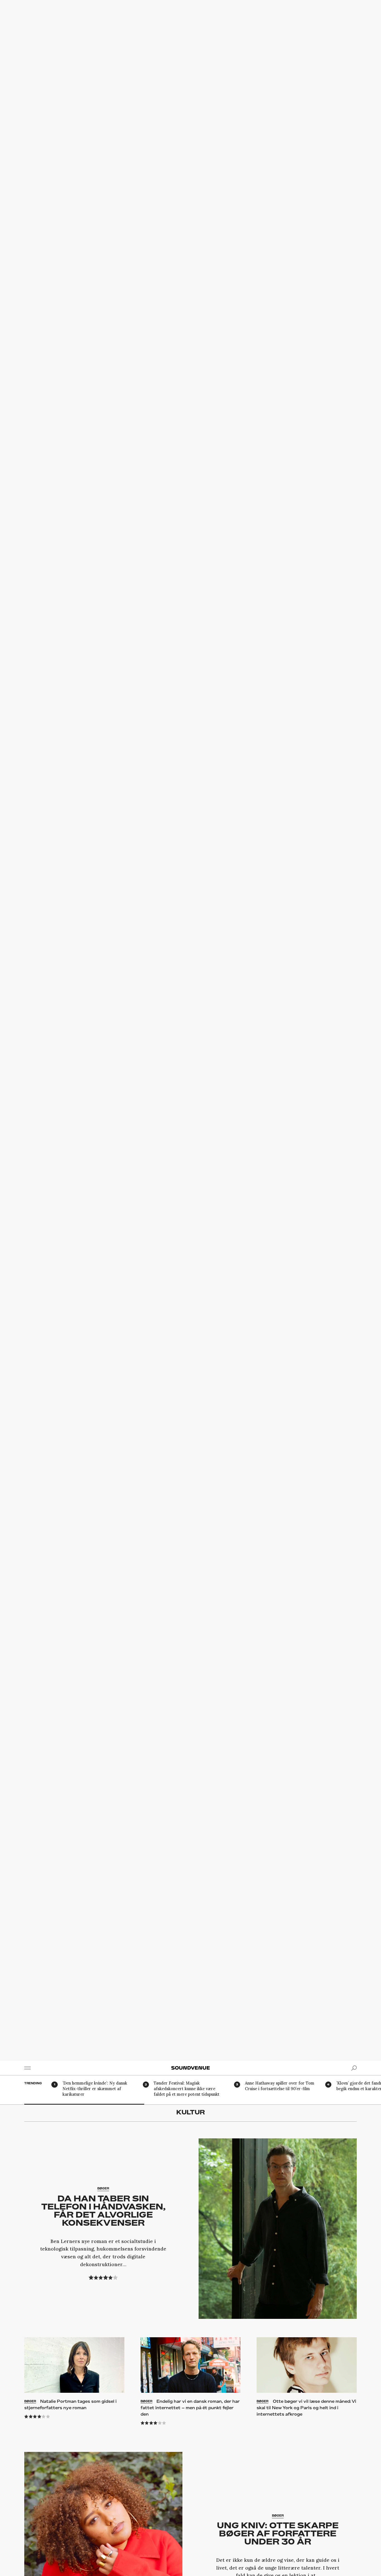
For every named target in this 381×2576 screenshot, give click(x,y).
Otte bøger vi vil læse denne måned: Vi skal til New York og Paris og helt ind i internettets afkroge (306, 2408)
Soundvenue (191, 2068)
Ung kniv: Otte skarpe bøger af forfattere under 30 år (278, 2533)
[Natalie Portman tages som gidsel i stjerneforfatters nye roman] (74, 2365)
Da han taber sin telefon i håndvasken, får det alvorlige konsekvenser (103, 2210)
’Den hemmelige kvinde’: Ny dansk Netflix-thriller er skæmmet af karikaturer (95, 2089)
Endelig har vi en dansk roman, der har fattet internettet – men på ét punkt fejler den (190, 2408)
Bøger (103, 2188)
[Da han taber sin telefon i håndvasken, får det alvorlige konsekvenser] (278, 2229)
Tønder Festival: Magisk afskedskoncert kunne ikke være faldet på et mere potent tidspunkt (187, 2089)
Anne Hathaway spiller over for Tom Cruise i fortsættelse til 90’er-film (280, 2086)
